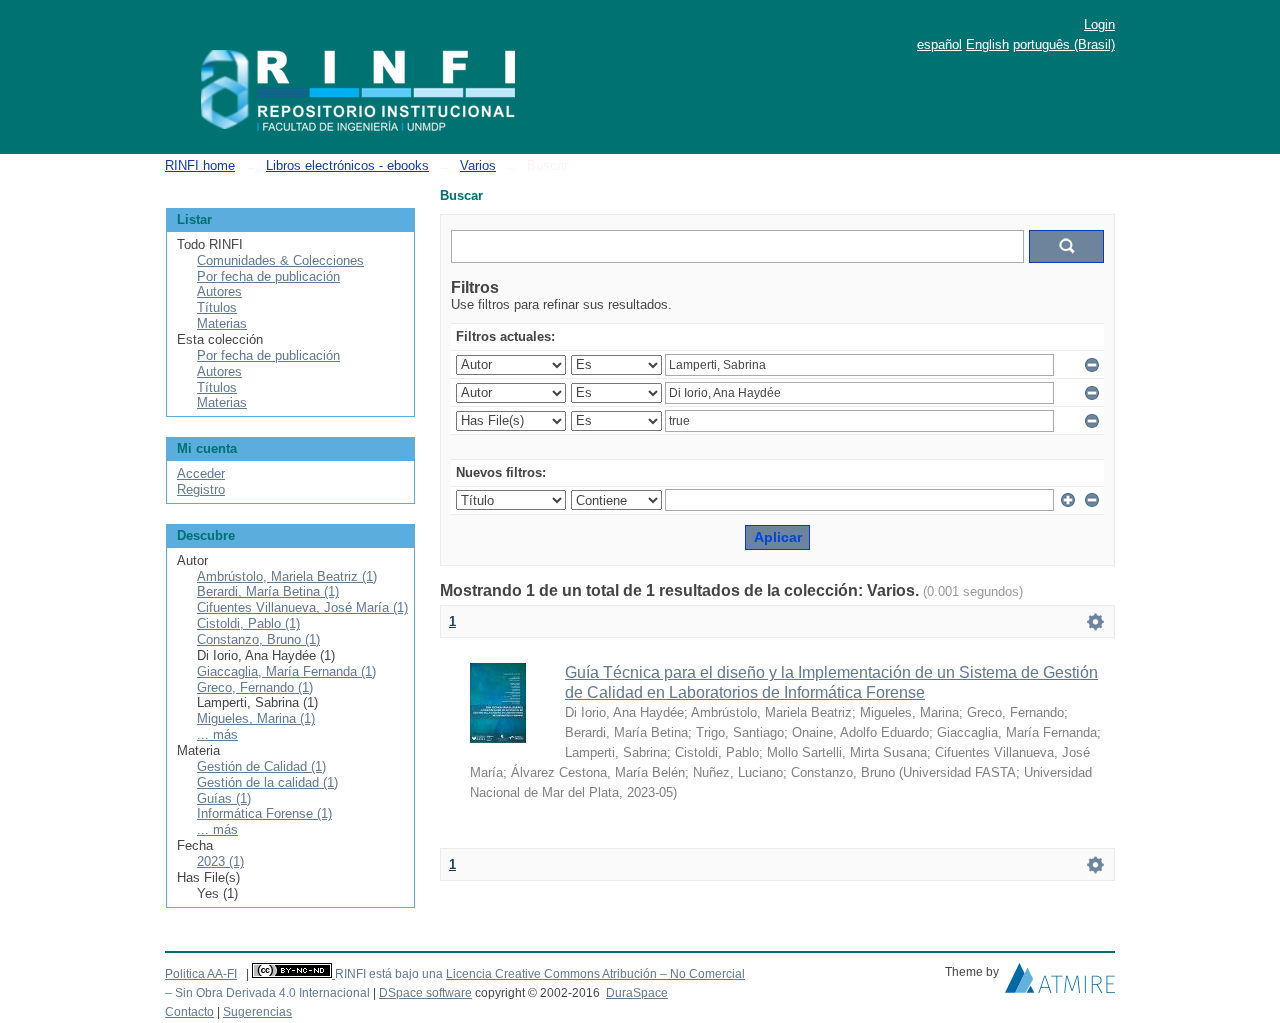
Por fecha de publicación (268, 276)
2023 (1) (220, 861)
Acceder (201, 473)
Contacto (189, 1012)
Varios (478, 165)
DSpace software (425, 993)
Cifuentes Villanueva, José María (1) (302, 607)
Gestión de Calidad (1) (261, 766)
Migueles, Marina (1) (256, 718)
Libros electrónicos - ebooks (347, 165)
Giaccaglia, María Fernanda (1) (286, 671)
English (987, 44)
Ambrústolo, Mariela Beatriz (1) (287, 576)
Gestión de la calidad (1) (267, 782)
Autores (219, 291)
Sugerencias (257, 1012)
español (939, 44)
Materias (222, 323)
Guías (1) (224, 798)
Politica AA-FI (201, 974)
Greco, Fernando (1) (255, 687)
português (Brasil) (1064, 44)
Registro (201, 489)
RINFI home (200, 165)
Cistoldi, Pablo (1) (248, 623)
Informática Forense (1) (264, 813)
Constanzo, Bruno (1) (258, 639)
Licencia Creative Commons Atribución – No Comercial (595, 974)
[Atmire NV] (1060, 983)
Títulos (217, 307)
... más (217, 734)
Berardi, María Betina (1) (268, 591)
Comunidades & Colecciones (280, 260)
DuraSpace (637, 993)
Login (1099, 24)
